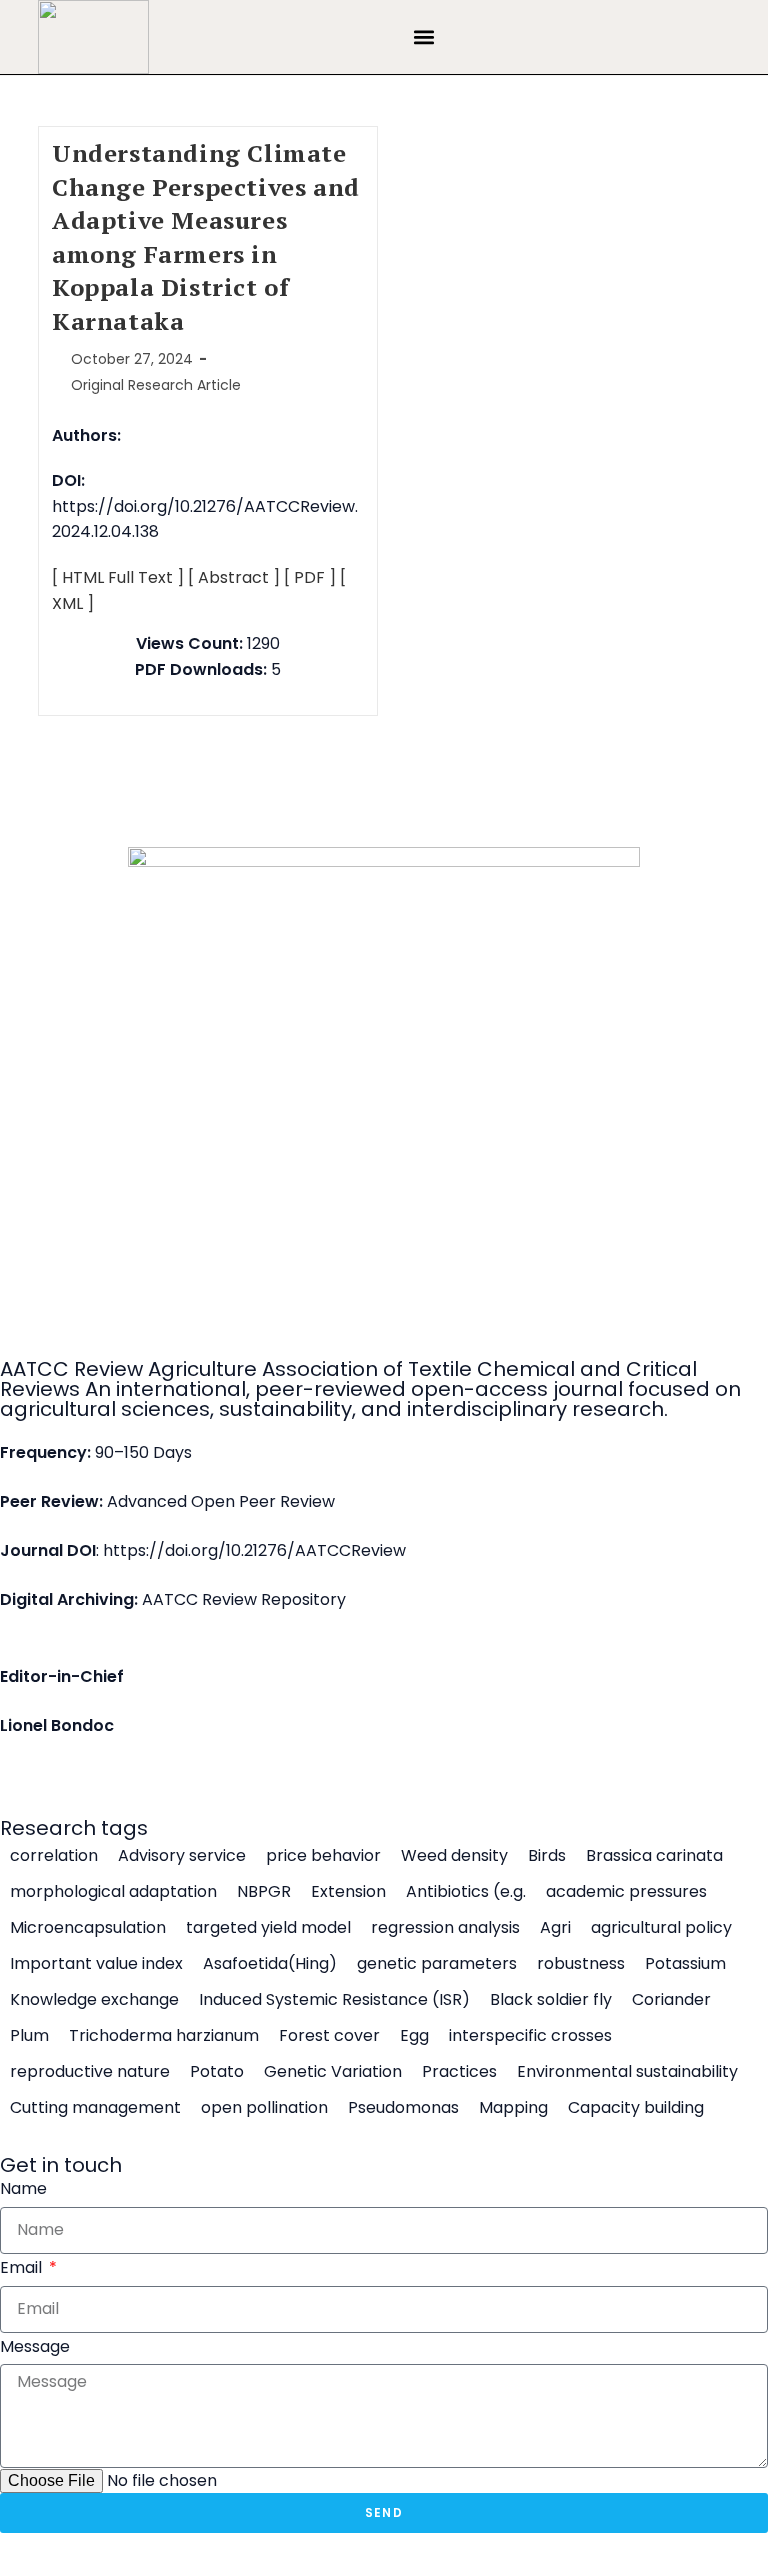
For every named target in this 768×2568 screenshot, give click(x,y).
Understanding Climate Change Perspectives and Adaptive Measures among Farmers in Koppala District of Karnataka (206, 237)
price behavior (323, 1856)
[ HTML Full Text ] (118, 577)
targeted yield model (268, 1928)
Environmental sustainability (627, 2072)
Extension (348, 1892)
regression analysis (445, 1928)
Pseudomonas (403, 2108)
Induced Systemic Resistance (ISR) (334, 2000)
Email (23, 2267)
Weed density (454, 1856)
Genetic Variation (333, 2072)
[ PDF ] (310, 577)
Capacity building (636, 2108)
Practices (459, 2072)
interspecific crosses (530, 2036)
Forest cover (329, 2036)
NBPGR (264, 1892)
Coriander (671, 2000)
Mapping (513, 2108)
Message (35, 2346)
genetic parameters (437, 1964)
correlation (54, 1856)
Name (23, 2188)
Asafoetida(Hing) (270, 1964)
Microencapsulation (88, 1928)
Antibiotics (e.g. (466, 1892)
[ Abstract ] (234, 577)
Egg (414, 2036)
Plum (29, 2036)
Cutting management (95, 2108)
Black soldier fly (551, 2000)
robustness (581, 1964)
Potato (217, 2072)
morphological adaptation (113, 1892)
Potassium (685, 1964)
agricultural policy (661, 1928)
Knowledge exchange (94, 2000)
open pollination (264, 2108)
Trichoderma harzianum (164, 2036)
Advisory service (182, 1856)
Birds (547, 1856)
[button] (423, 37)
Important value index (96, 1964)
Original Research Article (156, 385)
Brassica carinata (654, 1856)
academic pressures (626, 1892)
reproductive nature (90, 2072)
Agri (555, 1928)
